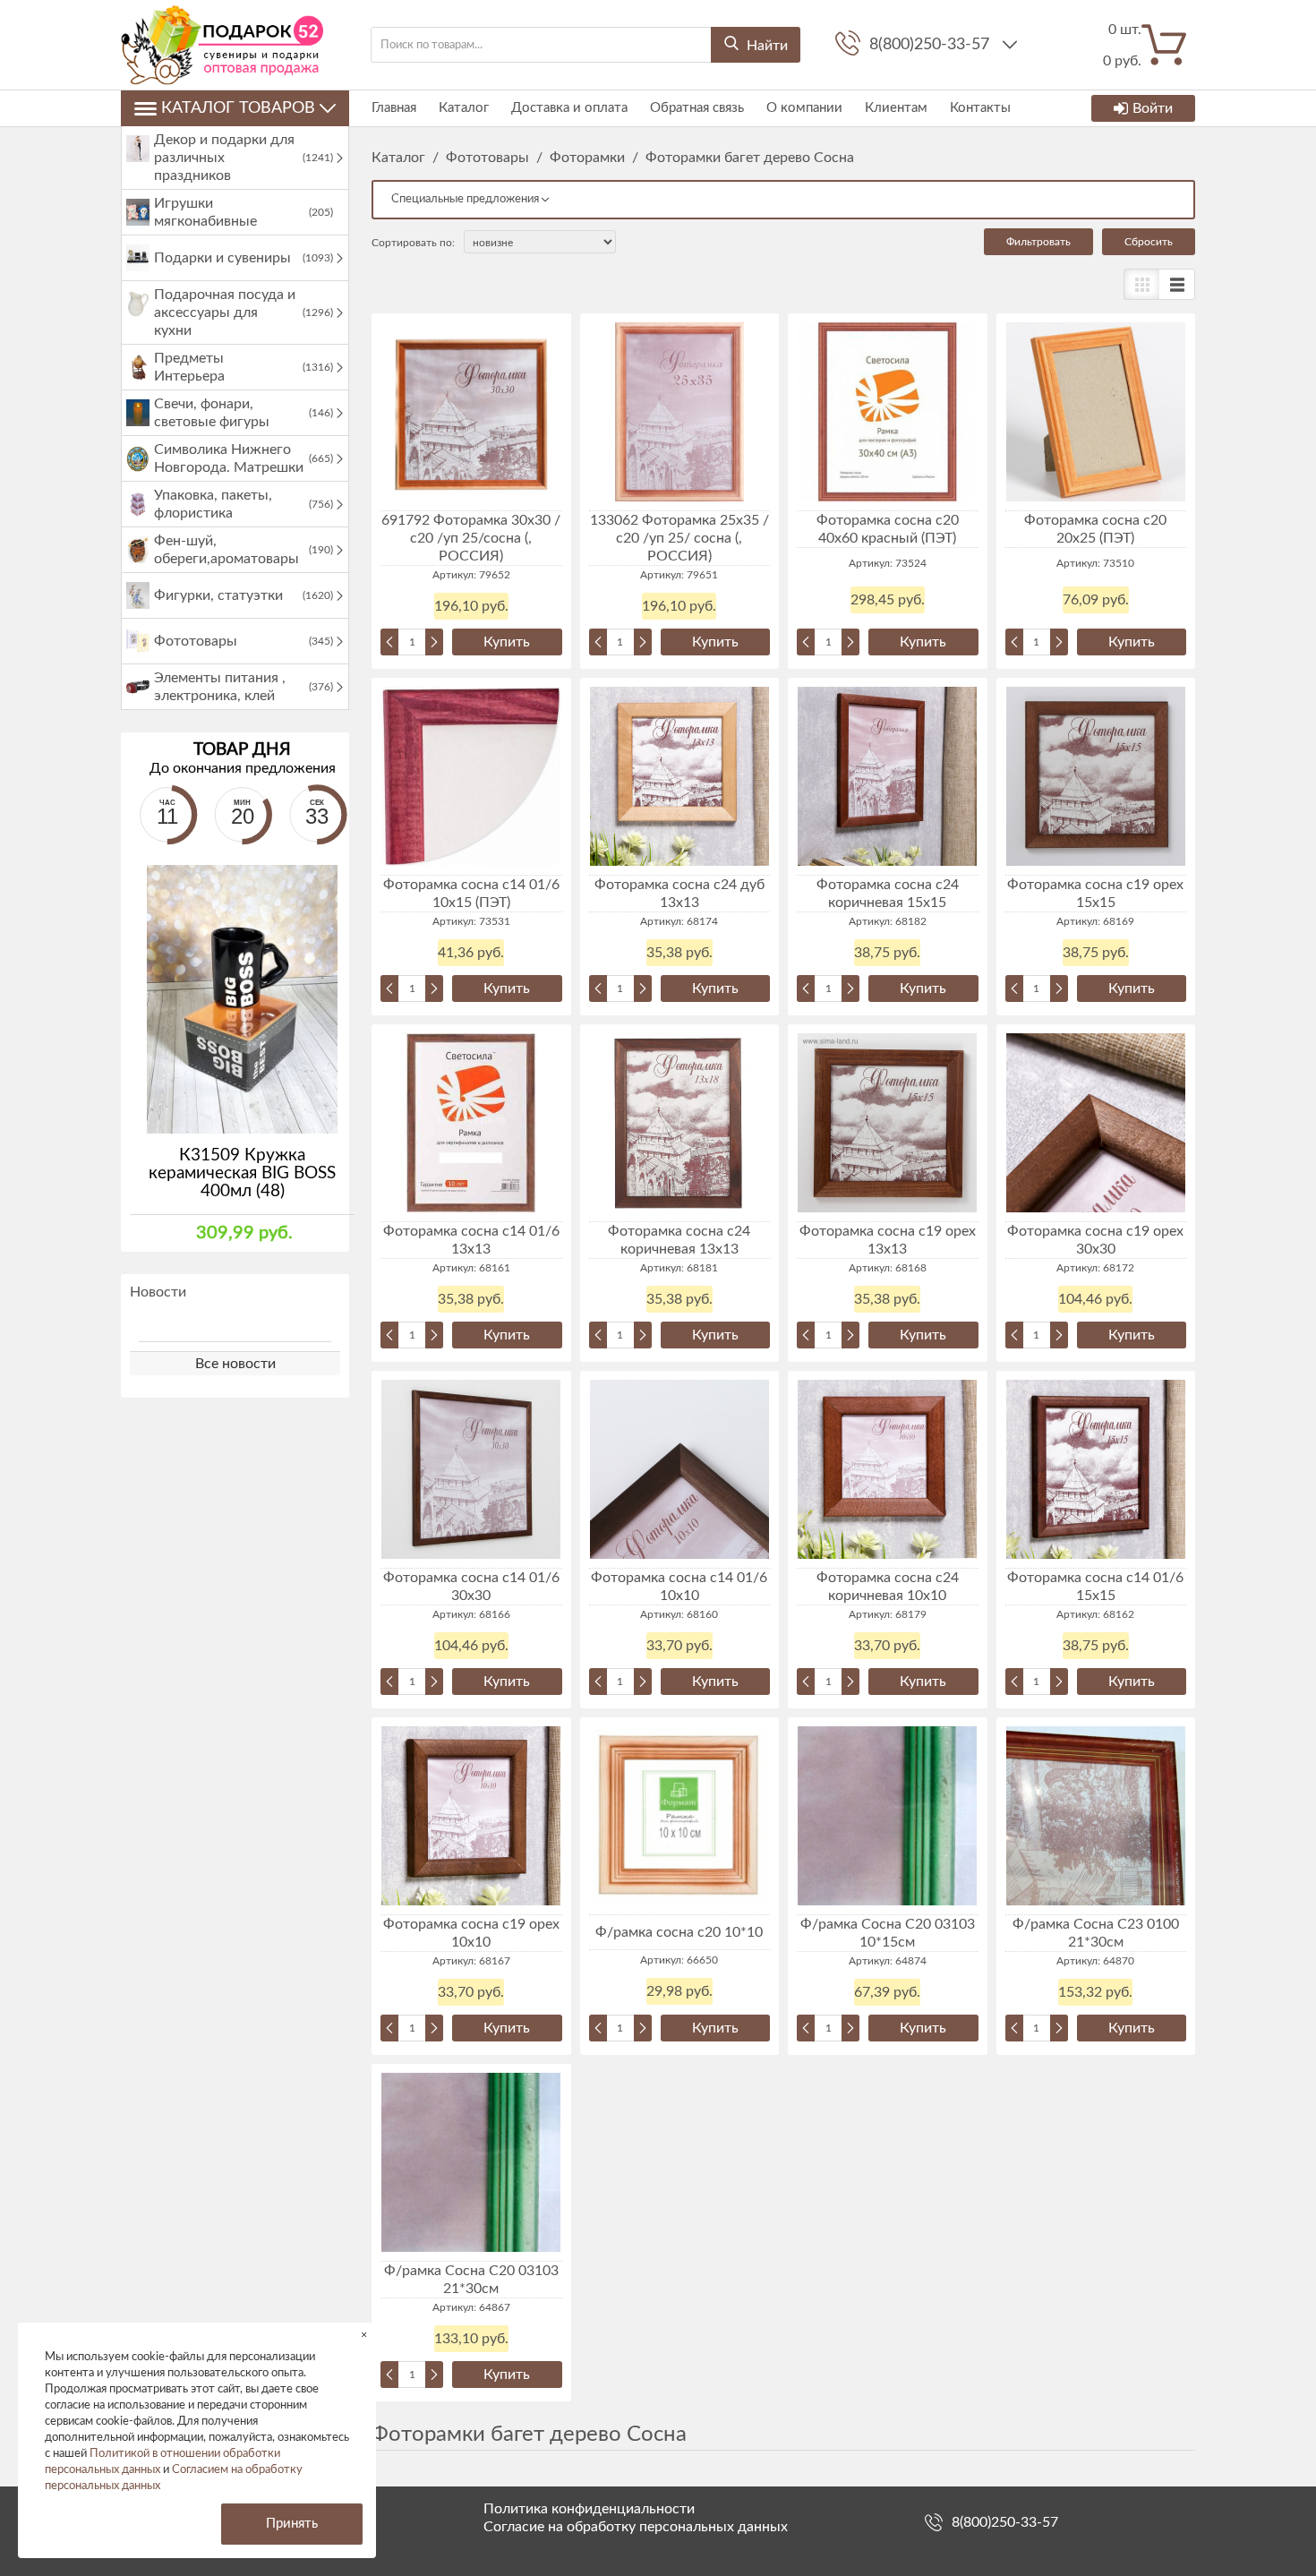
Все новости (235, 1364)
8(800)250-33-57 (931, 45)
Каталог (464, 108)
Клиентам (896, 108)
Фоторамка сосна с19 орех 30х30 (1095, 1240)
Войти (1153, 108)
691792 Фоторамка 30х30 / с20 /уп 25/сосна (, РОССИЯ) (471, 538)
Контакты (980, 108)
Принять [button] (292, 2524)
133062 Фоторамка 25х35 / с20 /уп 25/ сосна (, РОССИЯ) (679, 538)
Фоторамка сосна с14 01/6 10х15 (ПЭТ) (471, 894)
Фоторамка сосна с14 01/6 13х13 (471, 1240)
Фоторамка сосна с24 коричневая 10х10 (888, 1587)
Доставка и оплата (569, 108)
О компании (804, 108)
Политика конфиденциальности (589, 2509)
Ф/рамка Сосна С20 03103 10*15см (888, 1933)
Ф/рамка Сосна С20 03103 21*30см (471, 2280)
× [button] (364, 2335)
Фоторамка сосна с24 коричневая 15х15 (888, 894)
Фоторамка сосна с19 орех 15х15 (1095, 894)
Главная (394, 108)
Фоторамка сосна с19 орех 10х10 (471, 1933)
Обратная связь (697, 108)
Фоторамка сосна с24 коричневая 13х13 (679, 1240)
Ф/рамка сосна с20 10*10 (679, 1932)
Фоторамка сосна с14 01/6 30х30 (471, 1587)
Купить (507, 642)
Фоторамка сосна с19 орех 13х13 (888, 1240)
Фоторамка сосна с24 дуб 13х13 (679, 894)
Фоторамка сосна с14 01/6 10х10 (679, 1587)
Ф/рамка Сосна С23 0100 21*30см (1096, 1933)
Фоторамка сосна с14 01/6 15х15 (1095, 1587)
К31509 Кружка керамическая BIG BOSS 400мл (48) (242, 1173)
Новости (158, 1292)
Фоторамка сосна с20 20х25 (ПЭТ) (1095, 529)
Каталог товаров (238, 108)
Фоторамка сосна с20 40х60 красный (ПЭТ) (888, 529)
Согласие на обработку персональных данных (636, 2527)
